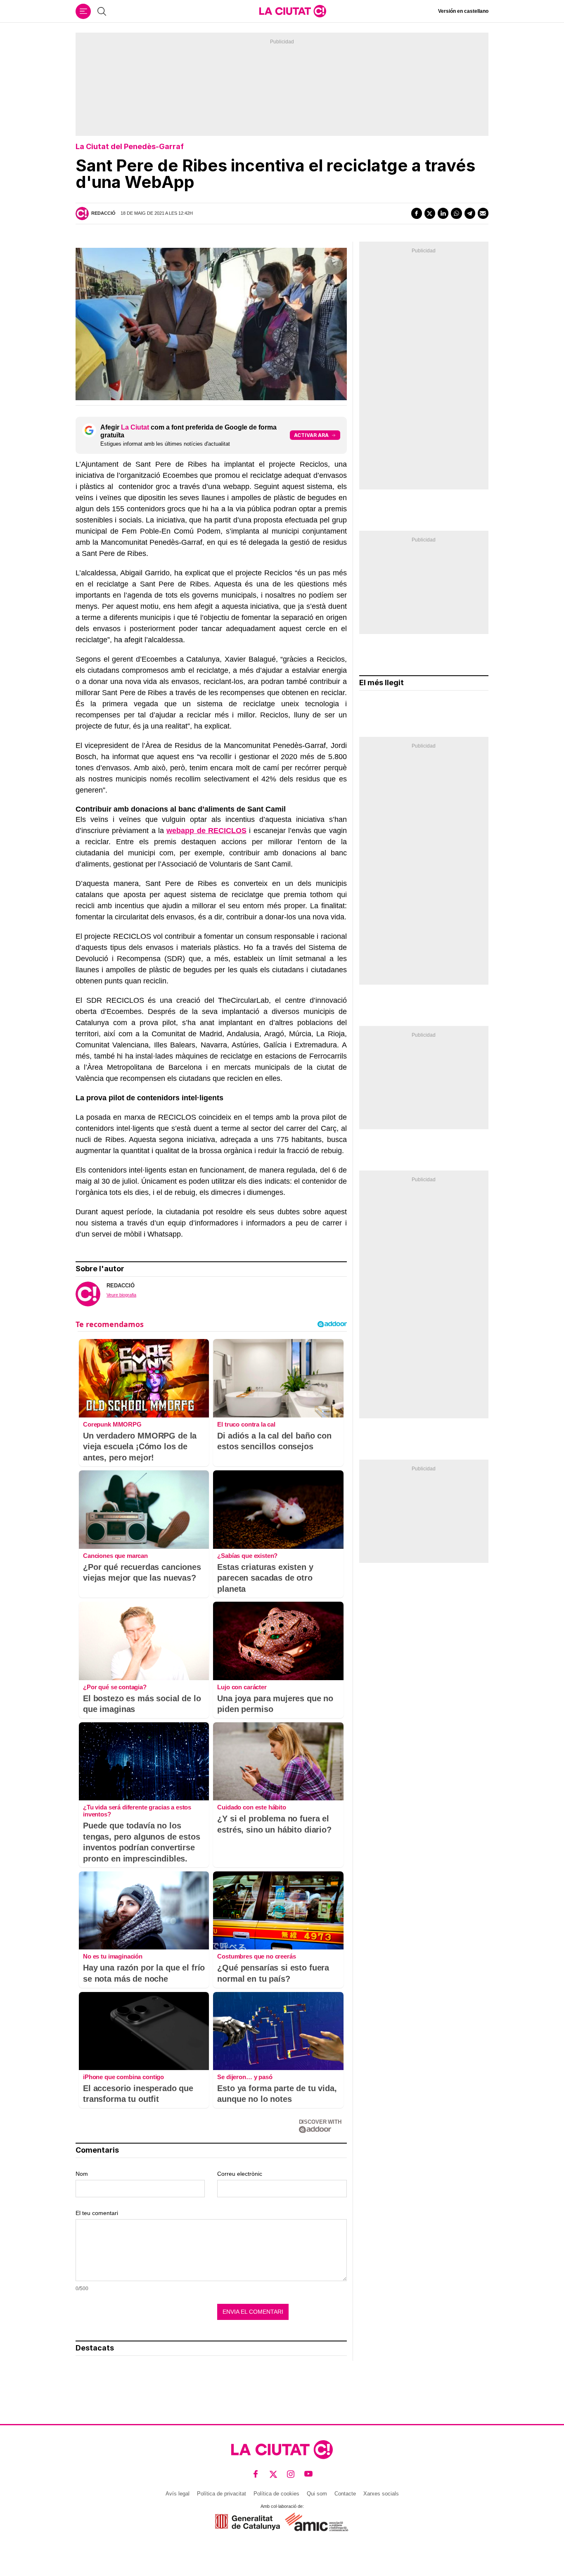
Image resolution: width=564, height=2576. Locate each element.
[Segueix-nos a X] (274, 2474)
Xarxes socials (381, 2494)
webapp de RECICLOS (206, 831)
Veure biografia (121, 1295)
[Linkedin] (443, 213)
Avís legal (178, 2494)
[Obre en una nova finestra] (248, 2522)
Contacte (345, 2494)
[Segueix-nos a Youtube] (309, 2474)
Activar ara (311, 435)
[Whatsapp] (456, 213)
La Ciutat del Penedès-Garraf (130, 146)
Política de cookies (276, 2494)
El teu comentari (97, 2213)
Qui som (317, 2494)
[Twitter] (430, 213)
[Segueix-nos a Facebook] (256, 2474)
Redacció (103, 213)
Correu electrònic (240, 2174)
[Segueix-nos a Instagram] (291, 2474)
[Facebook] (417, 213)
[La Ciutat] (293, 11)
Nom (82, 2174)
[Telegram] (470, 213)
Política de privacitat (222, 2494)
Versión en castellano (463, 11)
